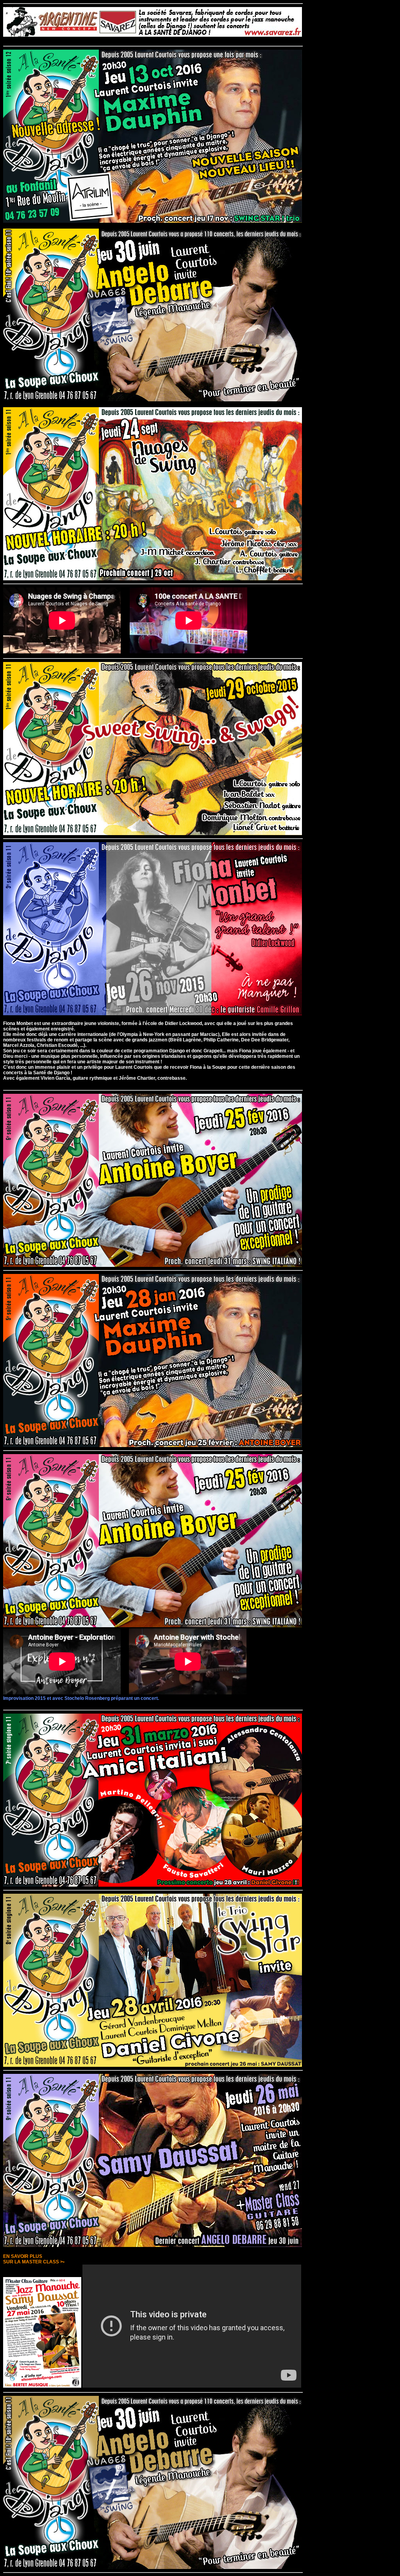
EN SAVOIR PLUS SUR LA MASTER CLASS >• (34, 2259)
